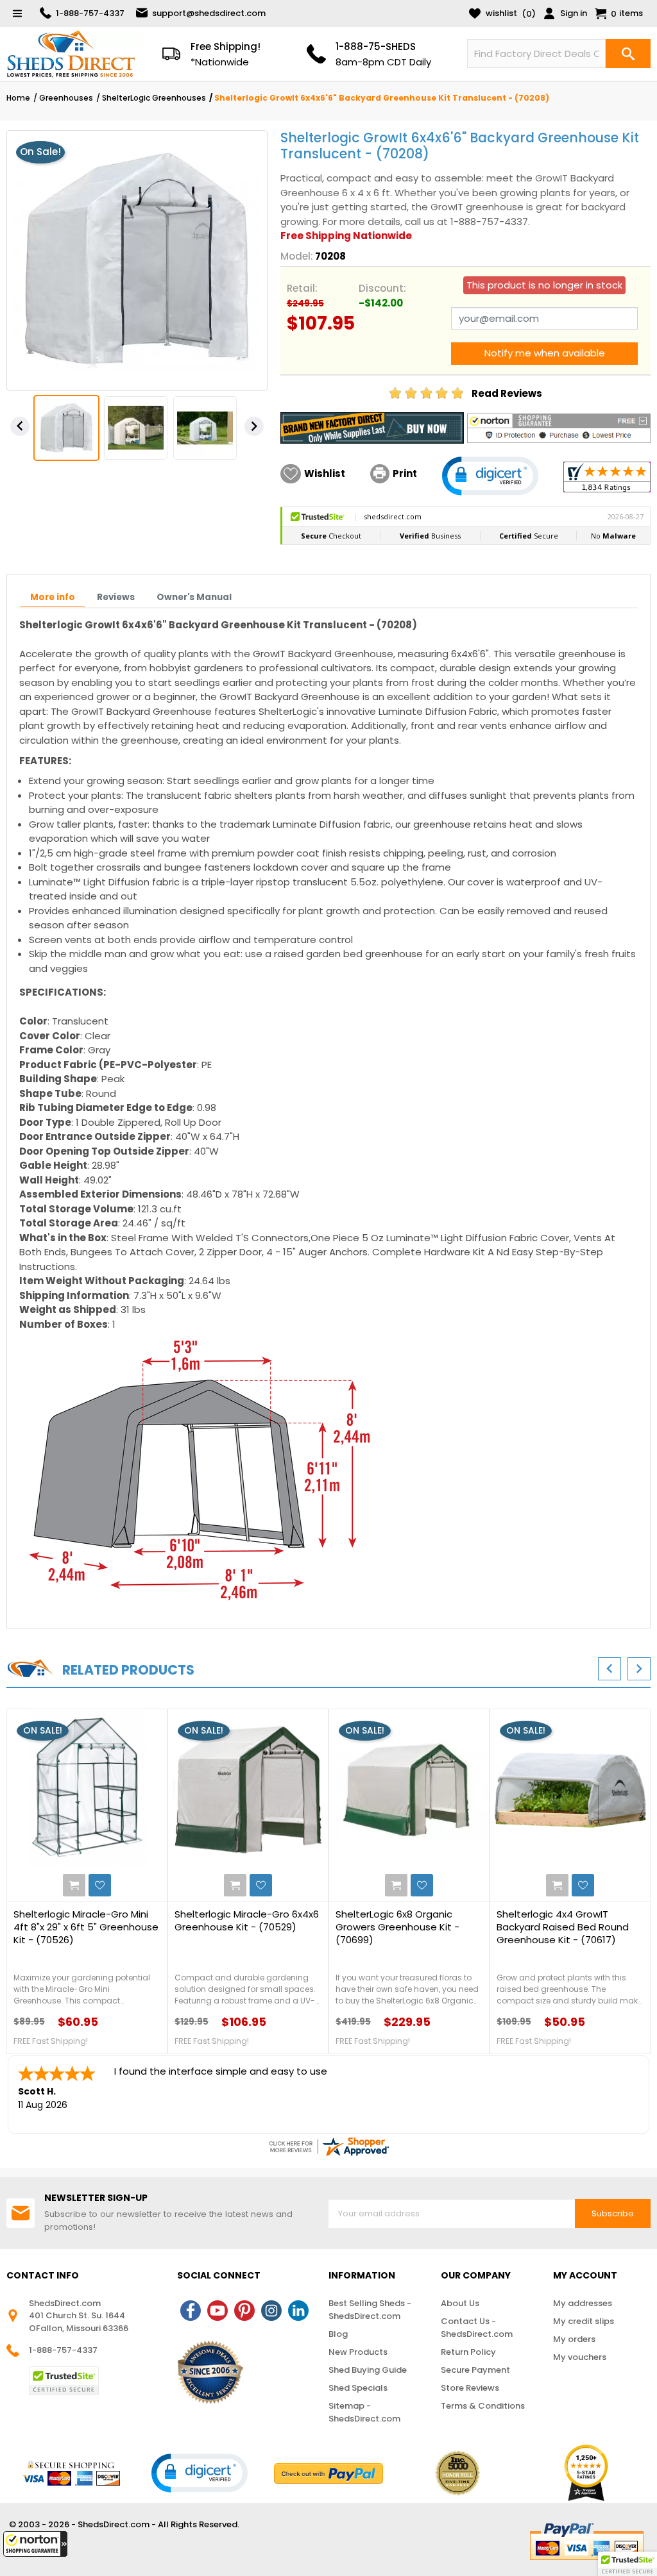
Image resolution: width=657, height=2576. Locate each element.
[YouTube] (218, 2311)
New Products (358, 2352)
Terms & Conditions (483, 2406)
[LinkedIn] (298, 2311)
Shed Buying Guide (368, 2370)
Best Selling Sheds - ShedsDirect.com (370, 2310)
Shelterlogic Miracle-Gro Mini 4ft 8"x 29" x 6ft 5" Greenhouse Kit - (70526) (86, 1927)
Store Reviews (470, 2388)
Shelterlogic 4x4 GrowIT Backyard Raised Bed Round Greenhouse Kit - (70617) (563, 1927)
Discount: (382, 288)
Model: (297, 256)
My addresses (583, 2303)
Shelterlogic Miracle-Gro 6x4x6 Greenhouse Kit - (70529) (247, 1921)
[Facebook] (191, 2311)
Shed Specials (358, 2388)
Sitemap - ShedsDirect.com (364, 2412)
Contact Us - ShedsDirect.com (477, 2328)
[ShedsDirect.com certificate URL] (328, 2146)
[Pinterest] (244, 2311)
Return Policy (468, 2352)
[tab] (53, 598)
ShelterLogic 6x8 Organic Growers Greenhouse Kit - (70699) (397, 1927)
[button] (35, 2544)
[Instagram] (271, 2311)
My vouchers (580, 2357)
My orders (574, 2339)
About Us (460, 2303)
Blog (338, 2334)
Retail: (302, 288)
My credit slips (584, 2321)
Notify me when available (545, 353)
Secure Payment (475, 2370)
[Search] (628, 54)
